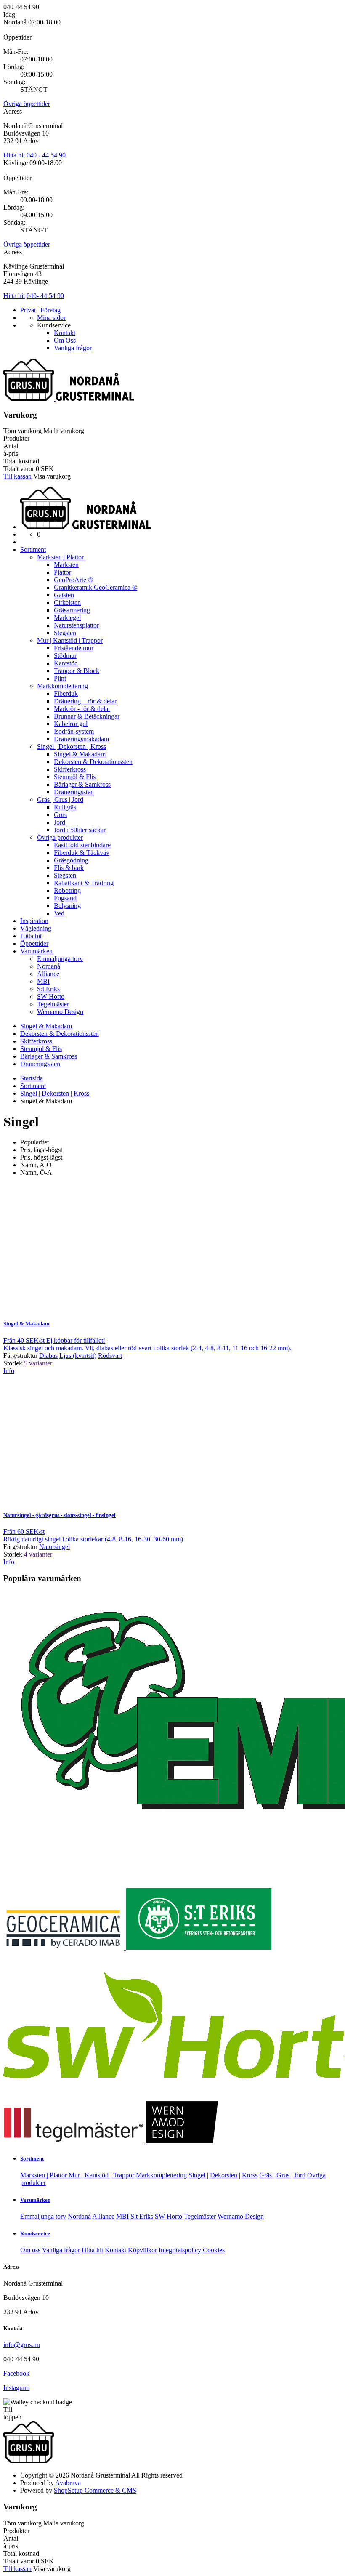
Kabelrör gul (71, 724)
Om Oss (65, 340)
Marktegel (67, 618)
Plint (60, 678)
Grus (60, 815)
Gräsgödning (71, 860)
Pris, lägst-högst (41, 1150)
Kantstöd (66, 663)
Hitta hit (14, 155)
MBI (43, 981)
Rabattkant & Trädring (84, 883)
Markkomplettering (62, 686)
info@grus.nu (22, 2345)
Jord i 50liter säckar (80, 830)
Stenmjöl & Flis (75, 777)
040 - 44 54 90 (46, 155)
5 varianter (38, 1363)
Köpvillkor (142, 2250)
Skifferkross (70, 769)
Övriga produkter (60, 837)
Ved (59, 913)
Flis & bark (69, 868)
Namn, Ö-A (36, 1172)
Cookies (214, 2250)
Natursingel (60, 1515)
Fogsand (65, 898)
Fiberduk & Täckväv (82, 853)
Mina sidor (51, 318)
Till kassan (17, 476)
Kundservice (35, 2234)
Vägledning (36, 928)
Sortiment (33, 550)
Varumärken (36, 951)
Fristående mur (74, 648)
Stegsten (65, 633)
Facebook (16, 2373)
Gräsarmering (72, 610)
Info (9, 1371)
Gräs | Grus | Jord (60, 800)
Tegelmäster (53, 1004)
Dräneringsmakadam (81, 739)
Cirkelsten (67, 603)
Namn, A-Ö (36, 1165)
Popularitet (34, 1142)
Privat (28, 310)
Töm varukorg (23, 431)
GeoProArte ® (73, 580)
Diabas (48, 1356)
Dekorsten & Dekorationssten (93, 762)
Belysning (67, 906)
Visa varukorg (52, 476)
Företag (50, 310)
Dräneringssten (74, 792)
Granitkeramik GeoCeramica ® (96, 587)
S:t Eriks (48, 989)
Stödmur (65, 656)
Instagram (16, 2388)
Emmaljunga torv (60, 959)
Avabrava (68, 2483)
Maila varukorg (64, 431)
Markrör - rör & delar (82, 709)
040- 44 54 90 (45, 296)
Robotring (67, 890)
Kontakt (65, 333)
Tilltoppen (12, 2413)
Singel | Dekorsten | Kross (72, 746)
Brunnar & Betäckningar (87, 716)
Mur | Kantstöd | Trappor (70, 640)
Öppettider (34, 943)
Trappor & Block (77, 671)
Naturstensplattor (76, 625)
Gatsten (64, 595)
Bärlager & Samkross (82, 784)
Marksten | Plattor (61, 557)
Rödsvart (110, 1356)
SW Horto (51, 997)
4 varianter (38, 1554)
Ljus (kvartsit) (78, 1356)
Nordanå (49, 966)
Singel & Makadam (80, 754)
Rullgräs (65, 807)
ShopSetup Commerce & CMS (95, 2490)
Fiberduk (66, 693)
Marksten (66, 565)
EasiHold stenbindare (82, 845)
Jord (60, 822)
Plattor (62, 572)
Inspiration (34, 921)
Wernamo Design (60, 1012)
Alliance (48, 974)
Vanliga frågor (73, 348)
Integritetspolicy (180, 2250)
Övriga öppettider (27, 104)
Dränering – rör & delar (85, 701)
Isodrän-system (74, 731)
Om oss (30, 2250)
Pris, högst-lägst (41, 1157)
